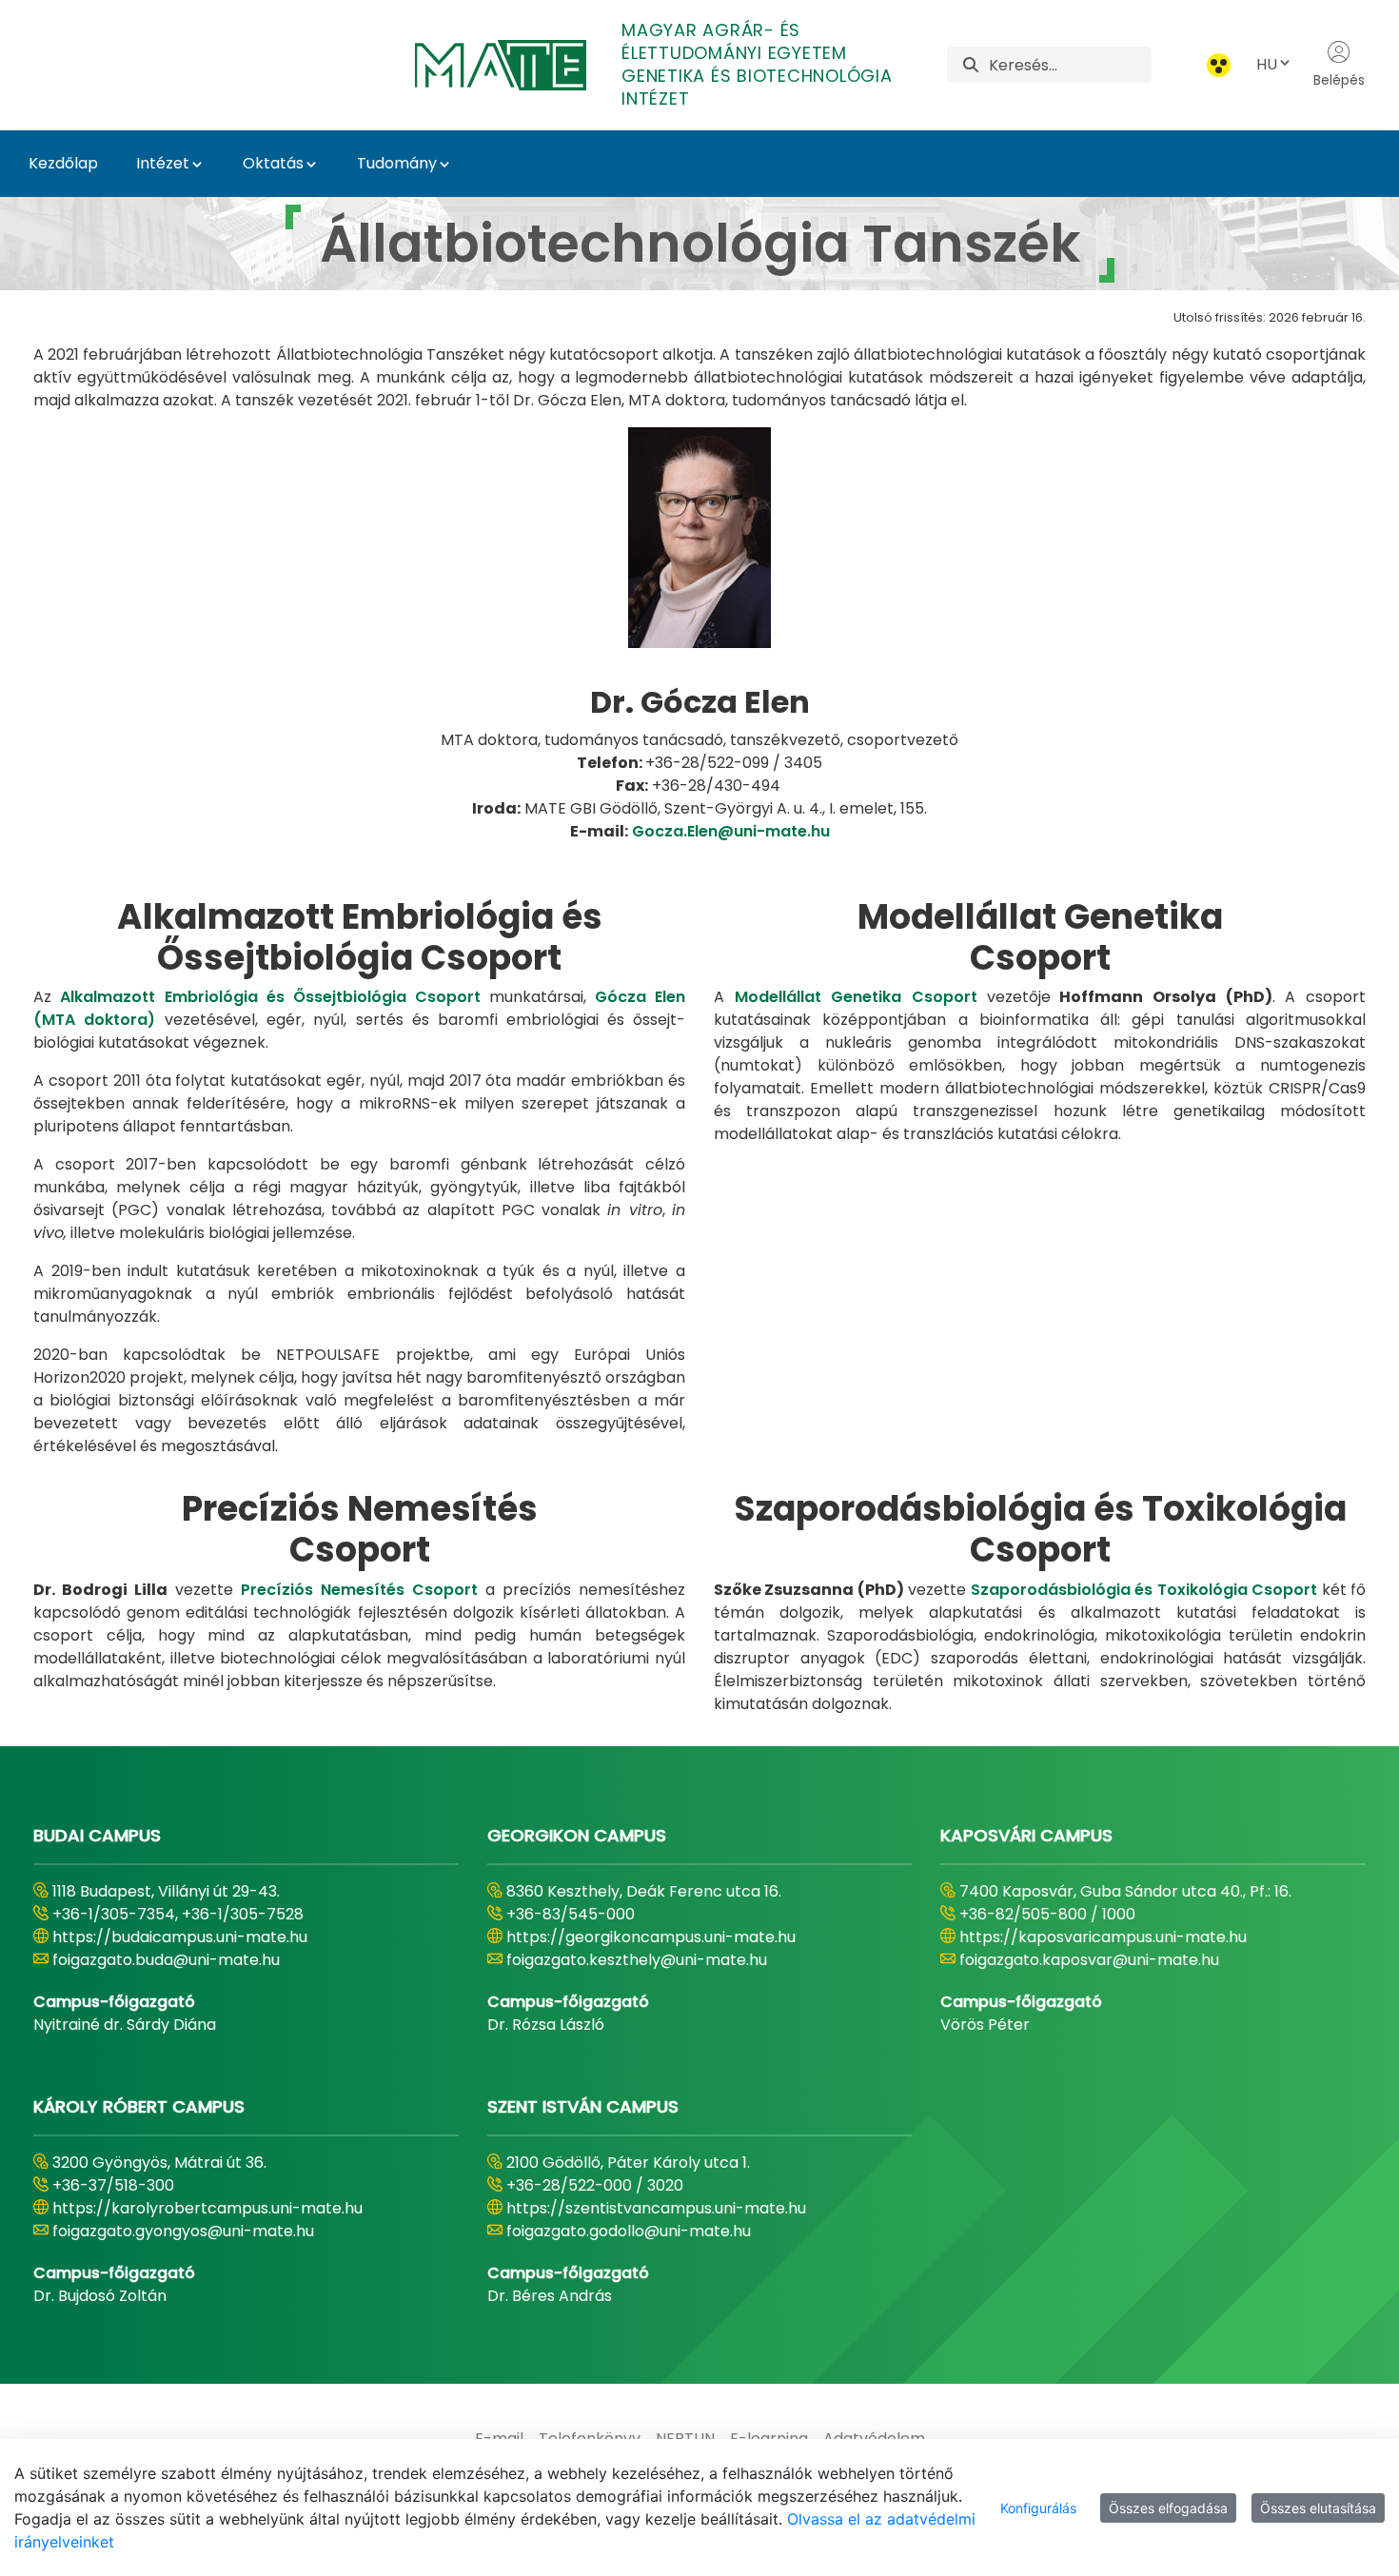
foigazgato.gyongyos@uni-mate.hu (183, 2231)
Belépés (1339, 80)
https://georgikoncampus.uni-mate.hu (651, 1937)
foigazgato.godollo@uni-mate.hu (629, 2231)
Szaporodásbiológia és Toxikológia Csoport (1144, 1590)
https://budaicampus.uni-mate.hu (180, 1937)
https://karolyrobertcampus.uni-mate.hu (207, 2208)
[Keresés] (971, 65)
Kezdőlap (63, 163)
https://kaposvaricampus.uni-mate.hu (1103, 1937)
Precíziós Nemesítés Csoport (359, 1590)
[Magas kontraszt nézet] (1219, 65)
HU (1267, 64)
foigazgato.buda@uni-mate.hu (166, 1960)
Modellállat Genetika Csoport (856, 997)
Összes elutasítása (1318, 2508)
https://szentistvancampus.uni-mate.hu (656, 2208)
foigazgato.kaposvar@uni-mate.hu (1089, 1960)
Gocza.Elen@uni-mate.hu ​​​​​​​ (731, 831)
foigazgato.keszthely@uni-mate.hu (637, 1960)
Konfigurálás (1038, 2508)
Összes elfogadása (1168, 2508)
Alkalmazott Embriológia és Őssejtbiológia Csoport (270, 997)
